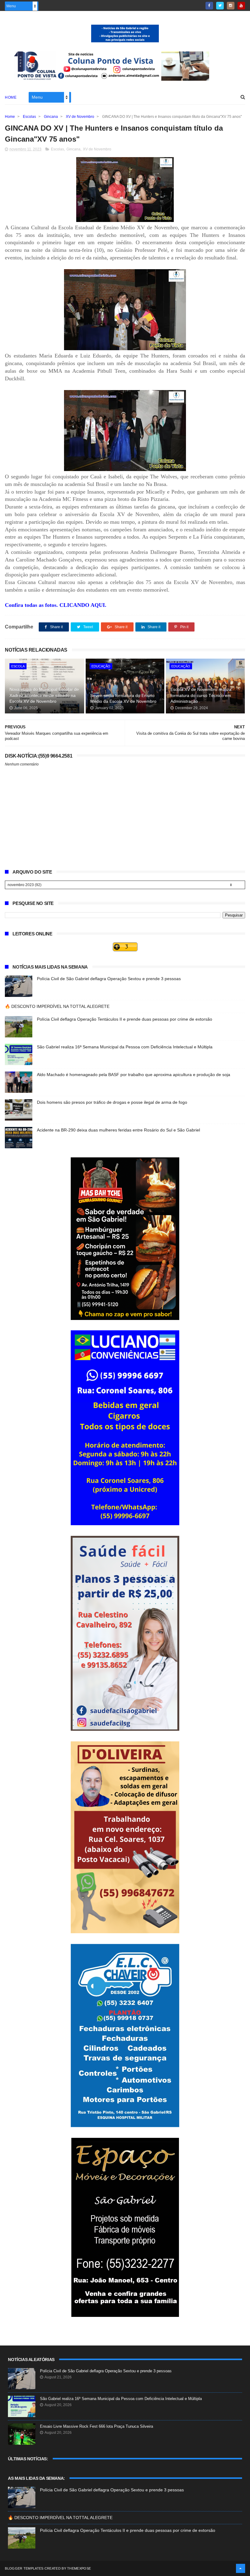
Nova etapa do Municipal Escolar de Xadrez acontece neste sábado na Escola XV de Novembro (44, 695)
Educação (101, 666)
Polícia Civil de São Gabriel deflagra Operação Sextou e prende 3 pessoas (109, 979)
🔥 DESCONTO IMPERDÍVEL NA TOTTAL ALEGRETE (57, 1006)
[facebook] (209, 6)
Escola (18, 666)
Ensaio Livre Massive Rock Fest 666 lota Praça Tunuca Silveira (96, 2426)
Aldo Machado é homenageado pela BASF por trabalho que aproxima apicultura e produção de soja (134, 1075)
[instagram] (231, 6)
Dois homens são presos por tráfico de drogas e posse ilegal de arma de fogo (112, 1102)
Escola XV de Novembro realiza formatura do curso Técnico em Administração (201, 695)
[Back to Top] (241, 2568)
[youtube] (241, 6)
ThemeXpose (79, 2568)
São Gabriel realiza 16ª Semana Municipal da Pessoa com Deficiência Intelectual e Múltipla (125, 1047)
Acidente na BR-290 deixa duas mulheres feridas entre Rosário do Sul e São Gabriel (118, 1130)
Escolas (29, 117)
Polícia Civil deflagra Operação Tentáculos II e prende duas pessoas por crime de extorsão (125, 1019)
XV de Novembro (80, 117)
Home (11, 97)
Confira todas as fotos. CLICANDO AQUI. (56, 605)
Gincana (51, 117)
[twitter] (220, 6)
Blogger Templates (24, 2568)
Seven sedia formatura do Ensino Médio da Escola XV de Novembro (123, 699)
